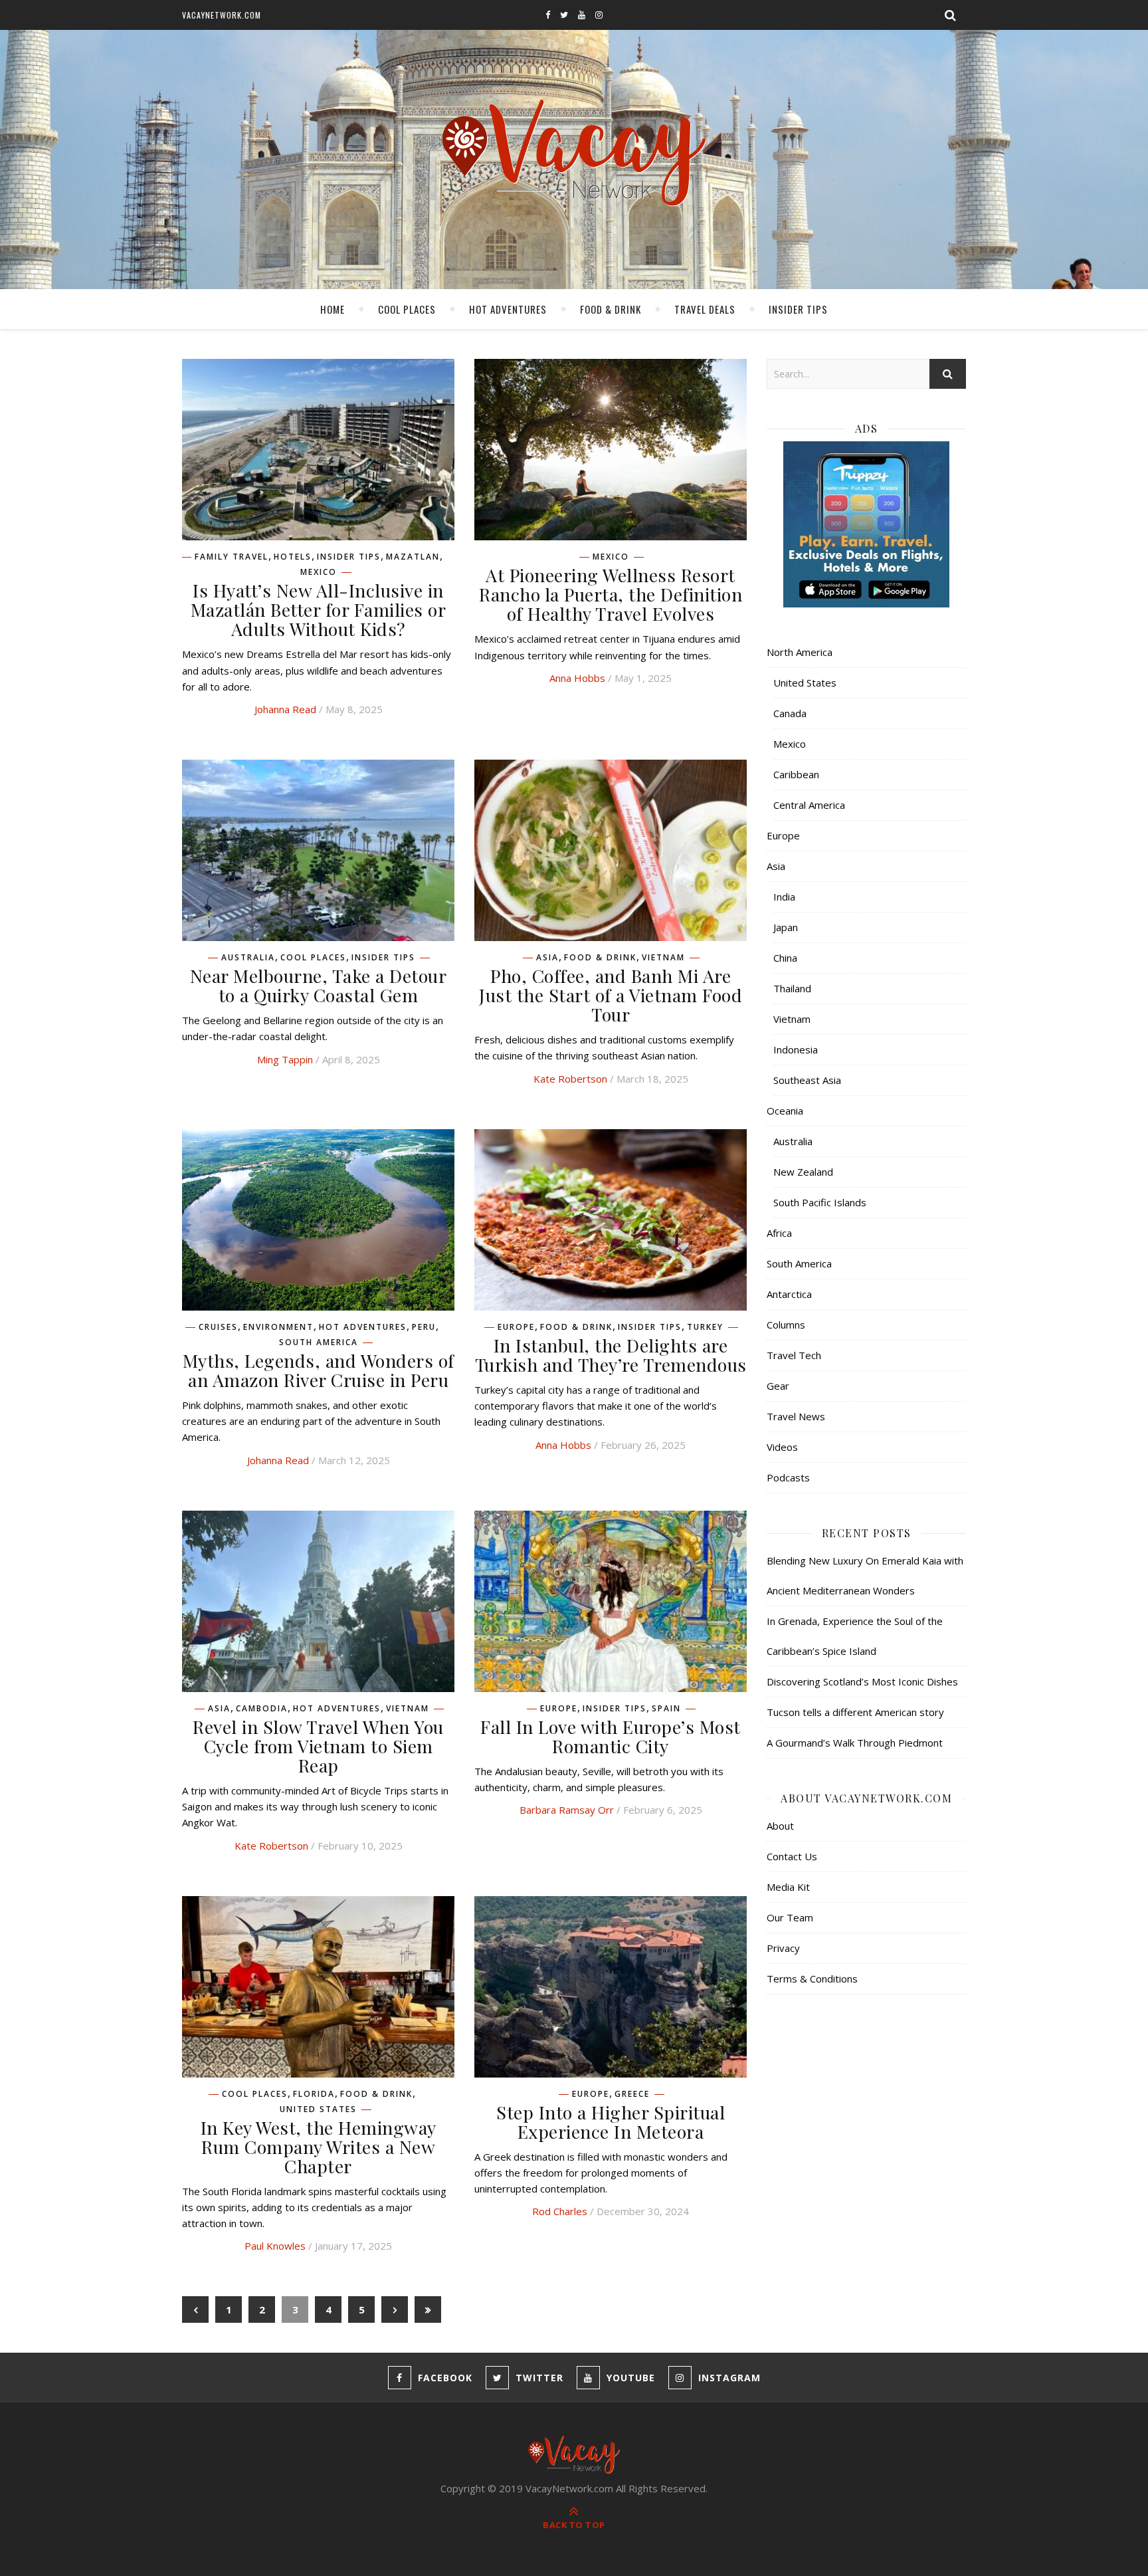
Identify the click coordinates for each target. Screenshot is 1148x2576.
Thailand (792, 988)
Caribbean (796, 774)
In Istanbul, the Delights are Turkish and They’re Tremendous (611, 1355)
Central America (809, 805)
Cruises (218, 1327)
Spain (666, 1709)
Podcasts (788, 1477)
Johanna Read (285, 709)
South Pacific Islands (820, 1202)
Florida (314, 2094)
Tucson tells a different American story (855, 1712)
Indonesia (796, 1049)
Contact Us (792, 1856)
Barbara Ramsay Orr (567, 1810)
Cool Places (407, 309)
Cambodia (262, 1709)
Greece (632, 2094)
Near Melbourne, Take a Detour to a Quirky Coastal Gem (319, 985)
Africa (779, 1233)
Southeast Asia (807, 1080)
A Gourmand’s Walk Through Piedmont (855, 1743)
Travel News (796, 1416)
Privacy (783, 1948)
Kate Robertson (570, 1079)
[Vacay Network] (574, 153)
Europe (516, 1327)
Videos (782, 1447)
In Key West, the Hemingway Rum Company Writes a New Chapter (319, 2147)
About (780, 1826)
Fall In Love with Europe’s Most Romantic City (611, 1736)
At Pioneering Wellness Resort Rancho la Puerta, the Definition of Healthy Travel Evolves (611, 594)
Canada (790, 713)
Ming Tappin (285, 1059)
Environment (278, 1327)
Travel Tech (794, 1355)
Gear (778, 1386)
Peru (424, 1327)
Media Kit (788, 1887)
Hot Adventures (508, 309)
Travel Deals (705, 309)
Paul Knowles (275, 2246)
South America (319, 1342)
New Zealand (803, 1172)
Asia (547, 958)
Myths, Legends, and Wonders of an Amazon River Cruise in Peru (319, 1370)
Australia (248, 958)
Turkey (705, 1327)
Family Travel (232, 557)
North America (800, 652)
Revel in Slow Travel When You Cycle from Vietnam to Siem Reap (318, 1746)
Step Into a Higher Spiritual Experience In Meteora (611, 2122)
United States (318, 2109)
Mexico (319, 572)
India (784, 897)
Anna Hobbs (577, 678)
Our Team (790, 1917)
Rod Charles (560, 2211)
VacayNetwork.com (222, 15)
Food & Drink (611, 309)
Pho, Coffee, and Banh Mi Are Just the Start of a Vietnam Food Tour (611, 995)
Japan (786, 927)
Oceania (785, 1111)
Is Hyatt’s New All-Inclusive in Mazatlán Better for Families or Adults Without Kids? (319, 609)
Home (333, 309)
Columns (786, 1325)
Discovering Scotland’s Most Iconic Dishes (862, 1681)
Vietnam (663, 958)
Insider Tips (798, 309)
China (785, 958)
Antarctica (789, 1294)
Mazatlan (413, 557)
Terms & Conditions (812, 1979)
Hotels (293, 557)
